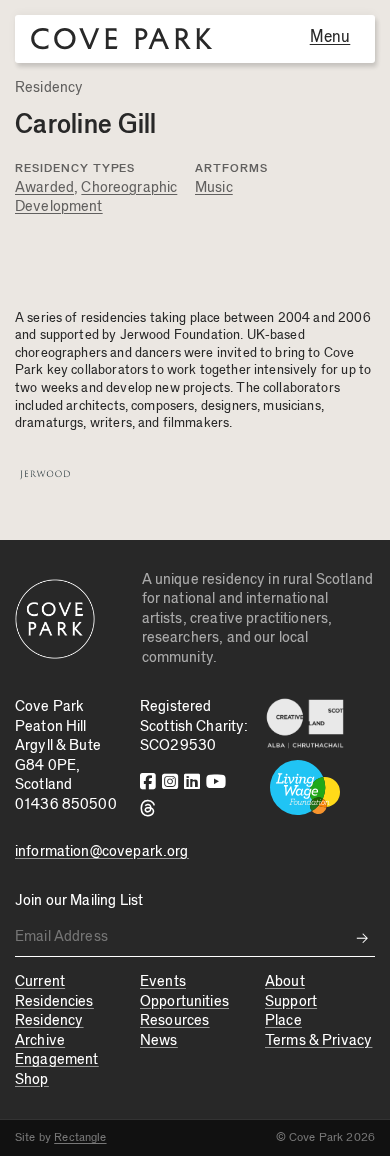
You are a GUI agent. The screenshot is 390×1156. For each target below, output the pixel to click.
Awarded (44, 187)
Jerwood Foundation (180, 335)
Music (214, 187)
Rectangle (80, 1137)
